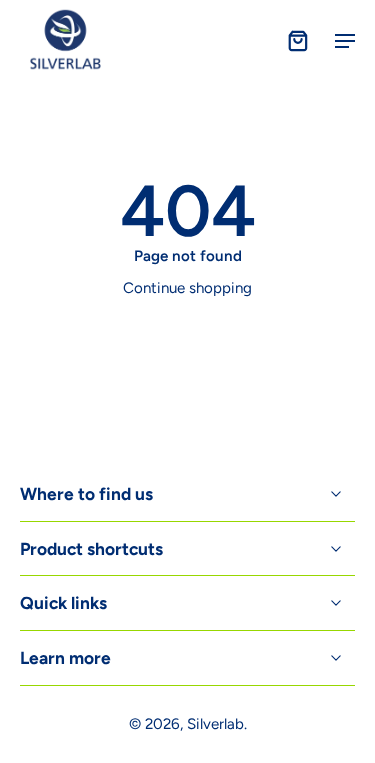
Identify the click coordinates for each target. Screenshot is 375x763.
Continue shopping (187, 288)
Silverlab (215, 724)
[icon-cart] (297, 40)
